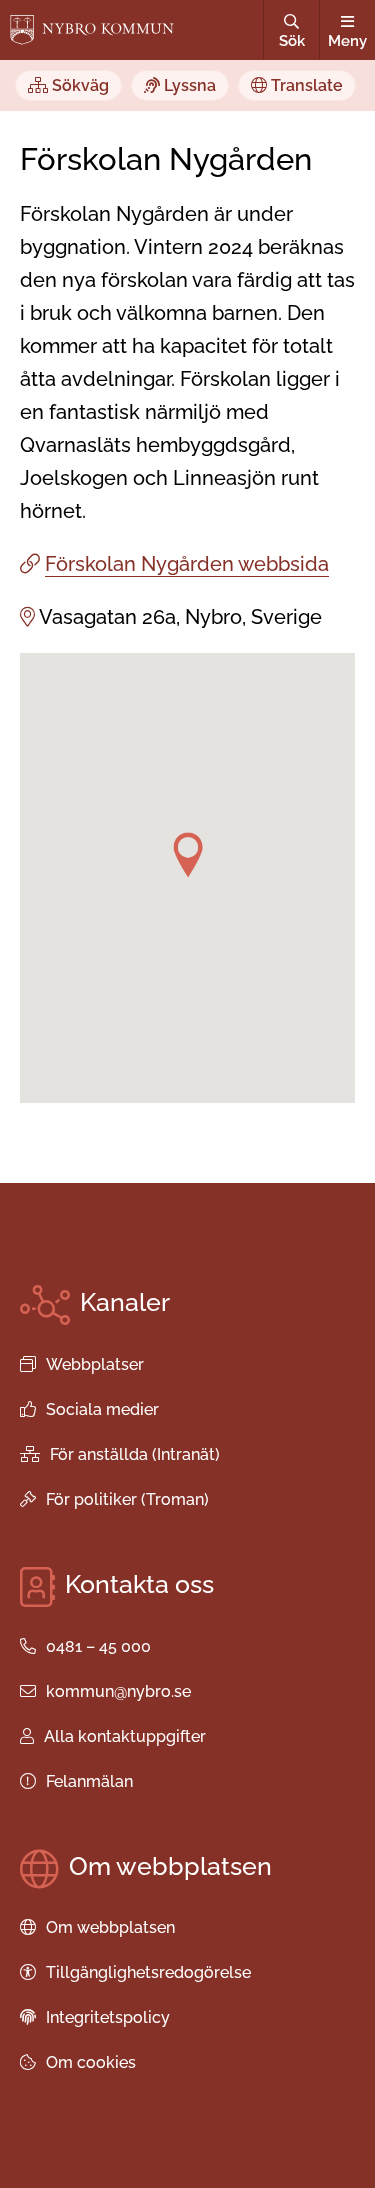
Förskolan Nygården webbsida (187, 564)
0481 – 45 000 (98, 1646)
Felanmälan (89, 1781)
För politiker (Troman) (127, 1499)
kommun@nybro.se (118, 1691)
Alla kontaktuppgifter (125, 1736)
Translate (305, 85)
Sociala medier (102, 1409)
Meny (347, 41)
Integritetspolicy (108, 2017)
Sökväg (78, 85)
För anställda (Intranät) (135, 1454)
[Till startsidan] (92, 30)
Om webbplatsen (110, 1927)
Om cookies (91, 2062)
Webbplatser (95, 1364)
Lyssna (188, 85)
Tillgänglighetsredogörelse (148, 1972)
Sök (292, 41)
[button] (188, 855)
